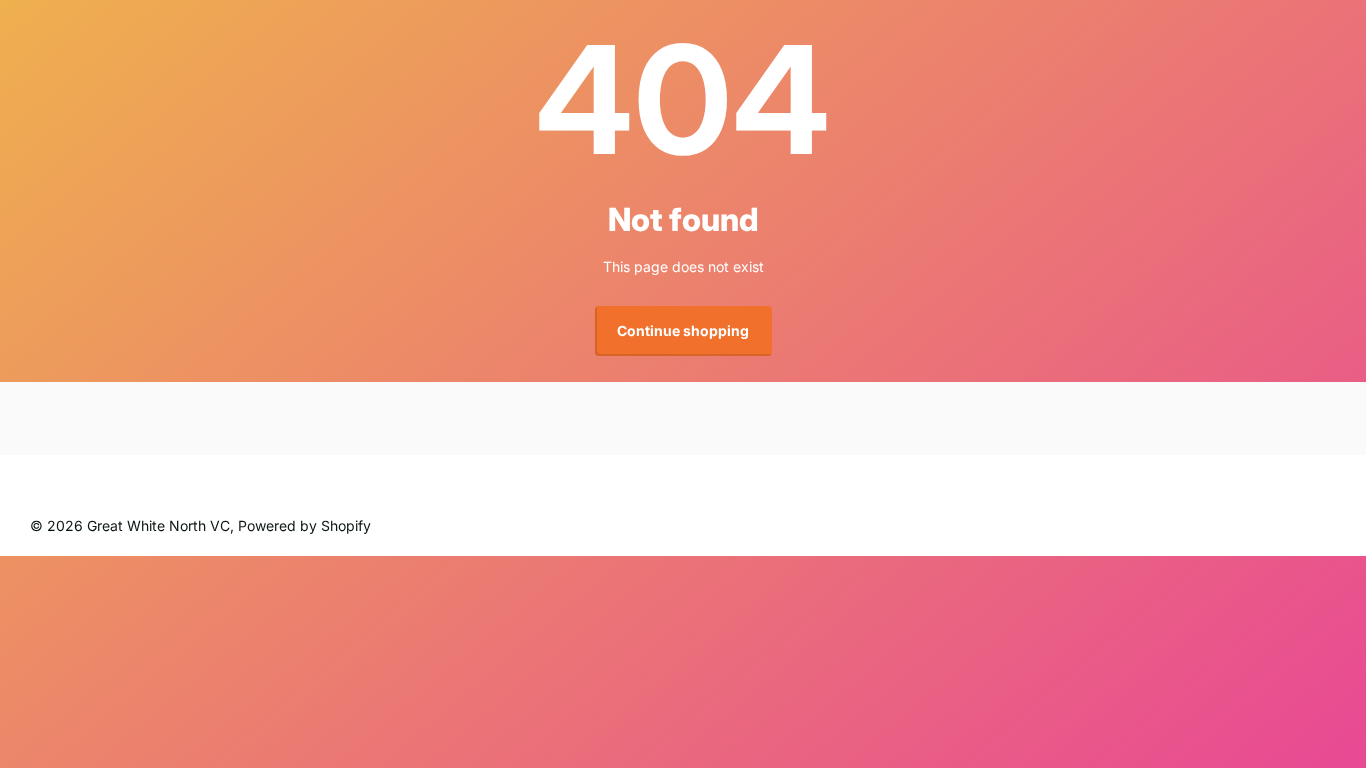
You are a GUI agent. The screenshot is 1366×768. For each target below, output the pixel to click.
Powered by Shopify (304, 525)
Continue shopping (683, 330)
